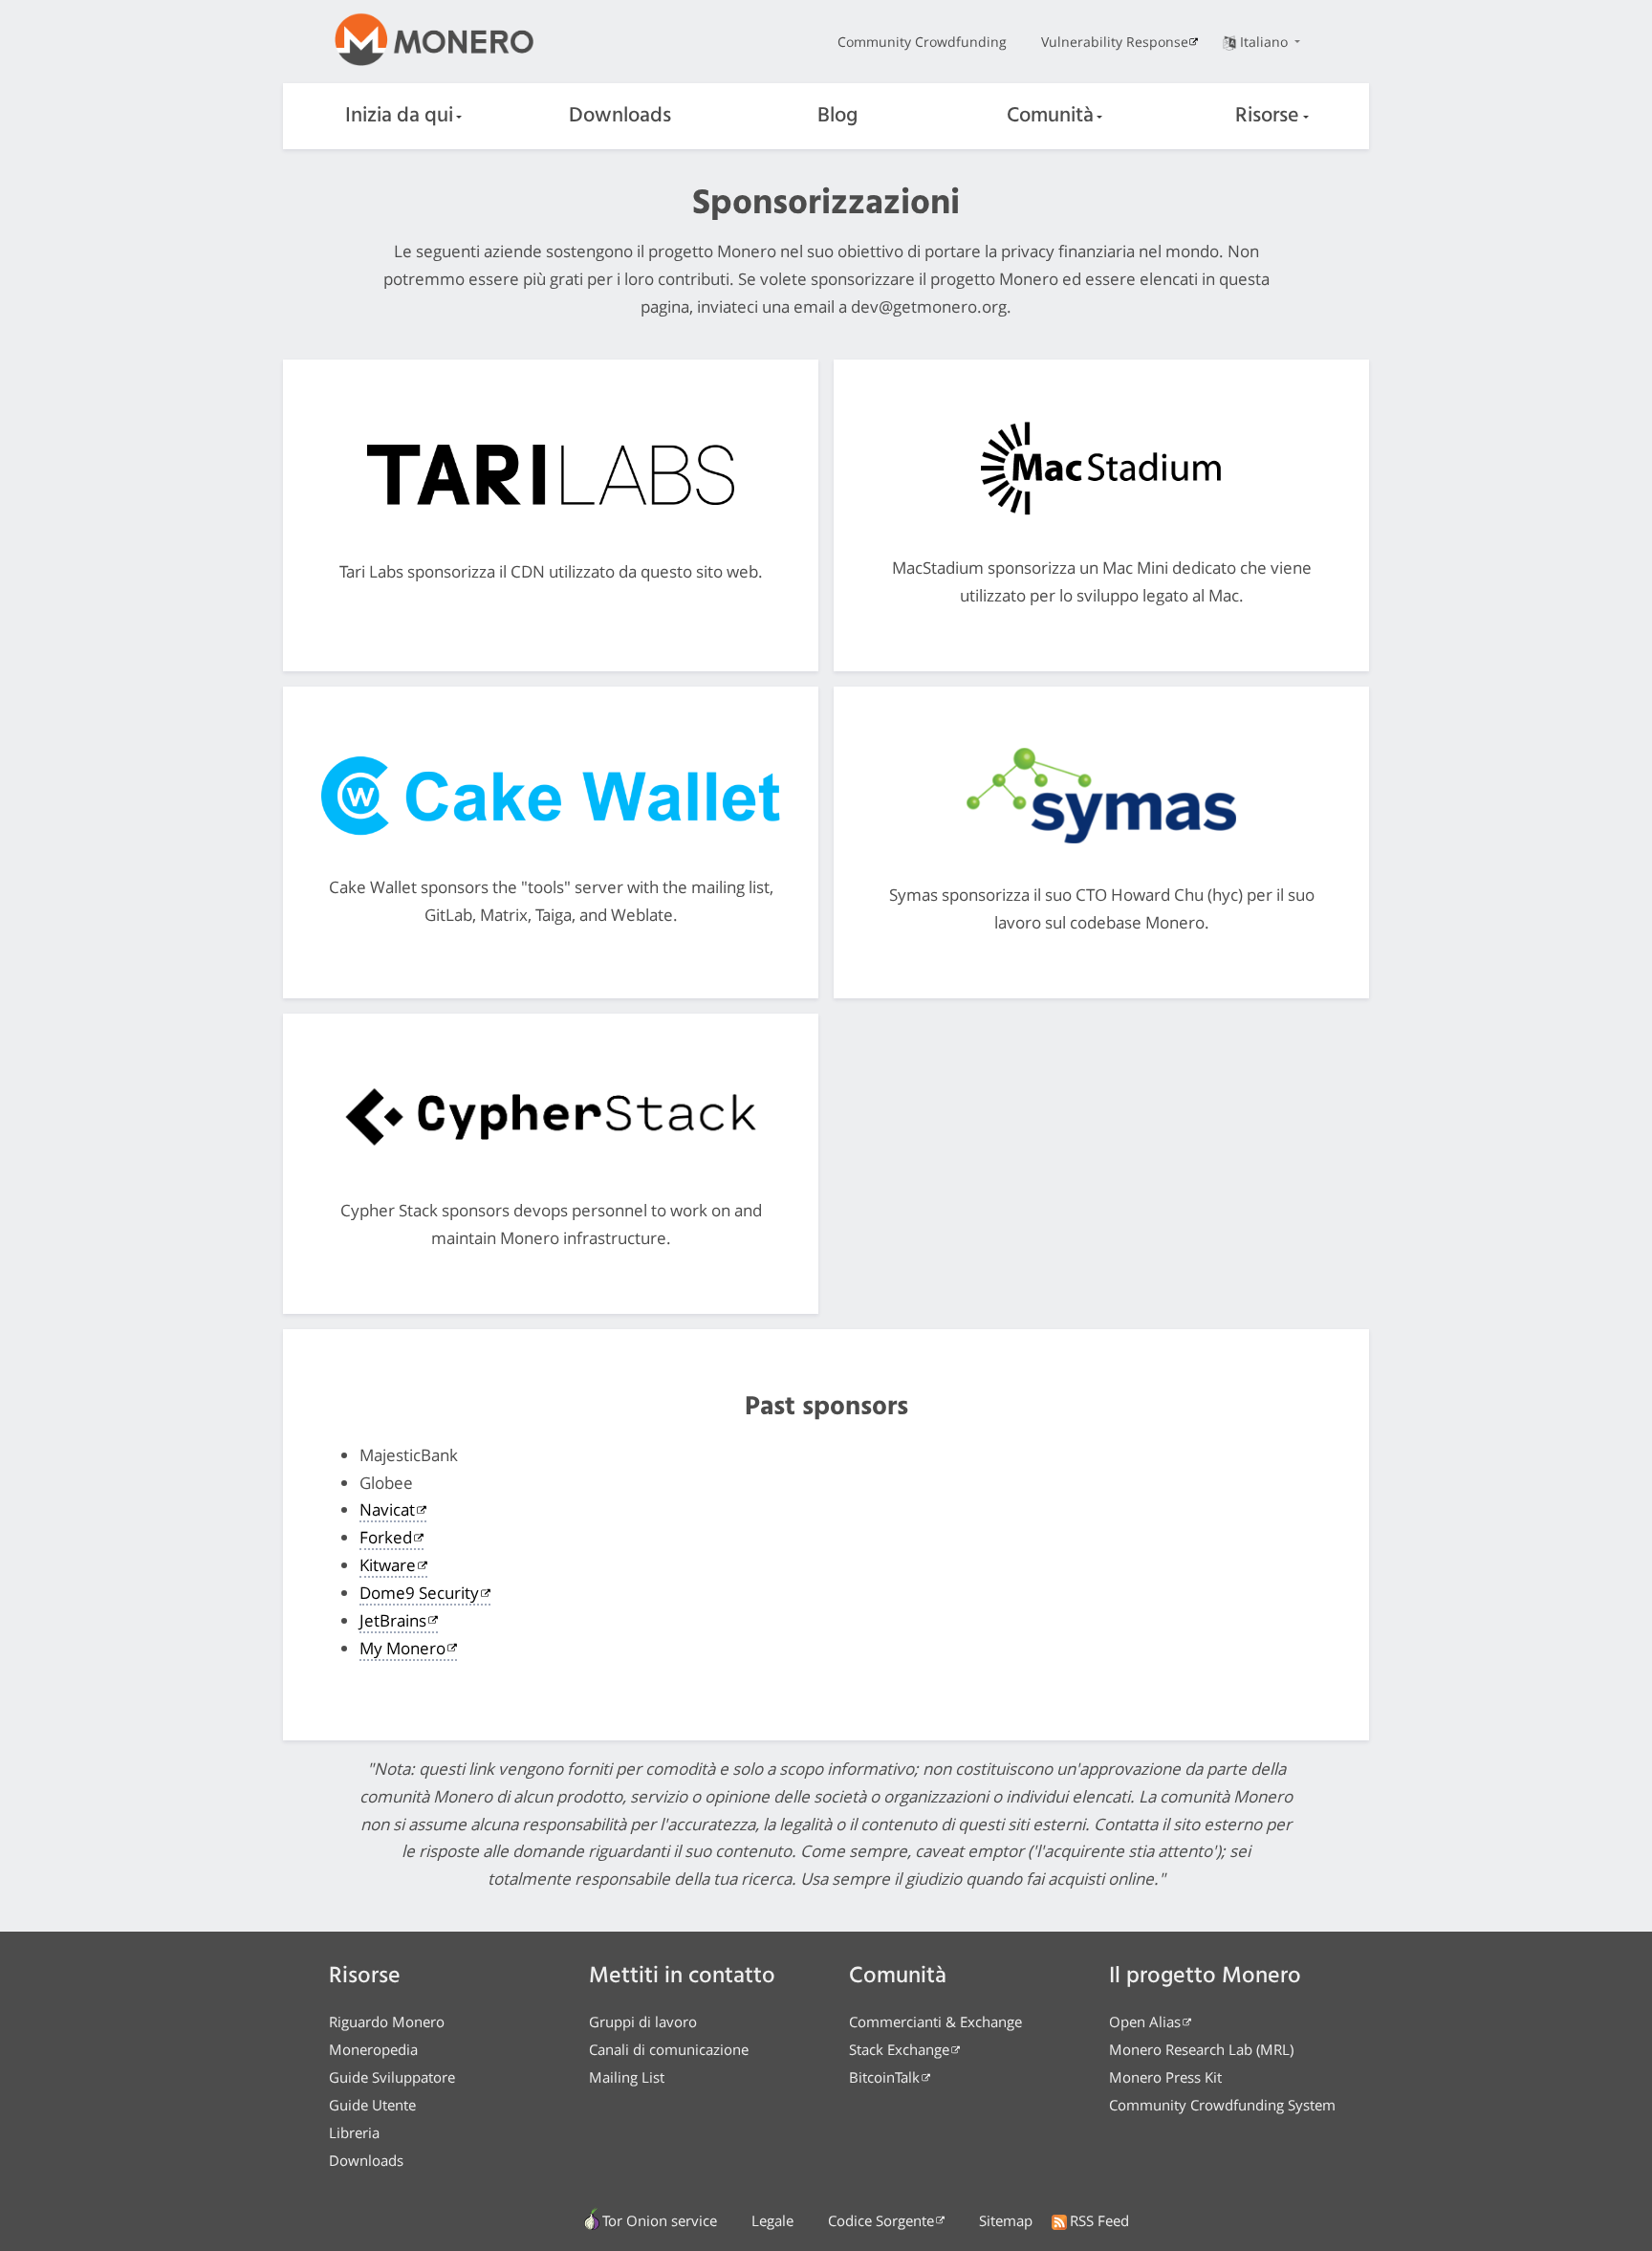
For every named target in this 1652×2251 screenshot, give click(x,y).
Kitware (388, 1565)
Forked (386, 1537)
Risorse (1267, 116)
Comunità (1050, 116)
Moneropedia (373, 2049)
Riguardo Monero (387, 2022)
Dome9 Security (419, 1593)
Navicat (387, 1509)
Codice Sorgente (881, 2220)
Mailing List (627, 2077)
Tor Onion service (660, 2220)
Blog (837, 116)
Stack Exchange (899, 2049)
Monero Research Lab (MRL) (1201, 2049)
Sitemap (1006, 2220)
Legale (772, 2220)
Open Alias (1145, 2022)
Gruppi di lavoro (643, 2022)
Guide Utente (372, 2105)
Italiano (1266, 42)
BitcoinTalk (884, 2077)
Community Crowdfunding (922, 42)
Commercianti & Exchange (935, 2022)
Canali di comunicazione (669, 2049)
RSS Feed (1099, 2220)
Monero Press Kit (1165, 2077)
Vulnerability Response (1115, 42)
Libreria (354, 2132)
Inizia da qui (399, 116)
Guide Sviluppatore (392, 2077)
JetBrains (393, 1620)
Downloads (620, 116)
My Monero (402, 1648)
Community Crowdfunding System (1222, 2105)
